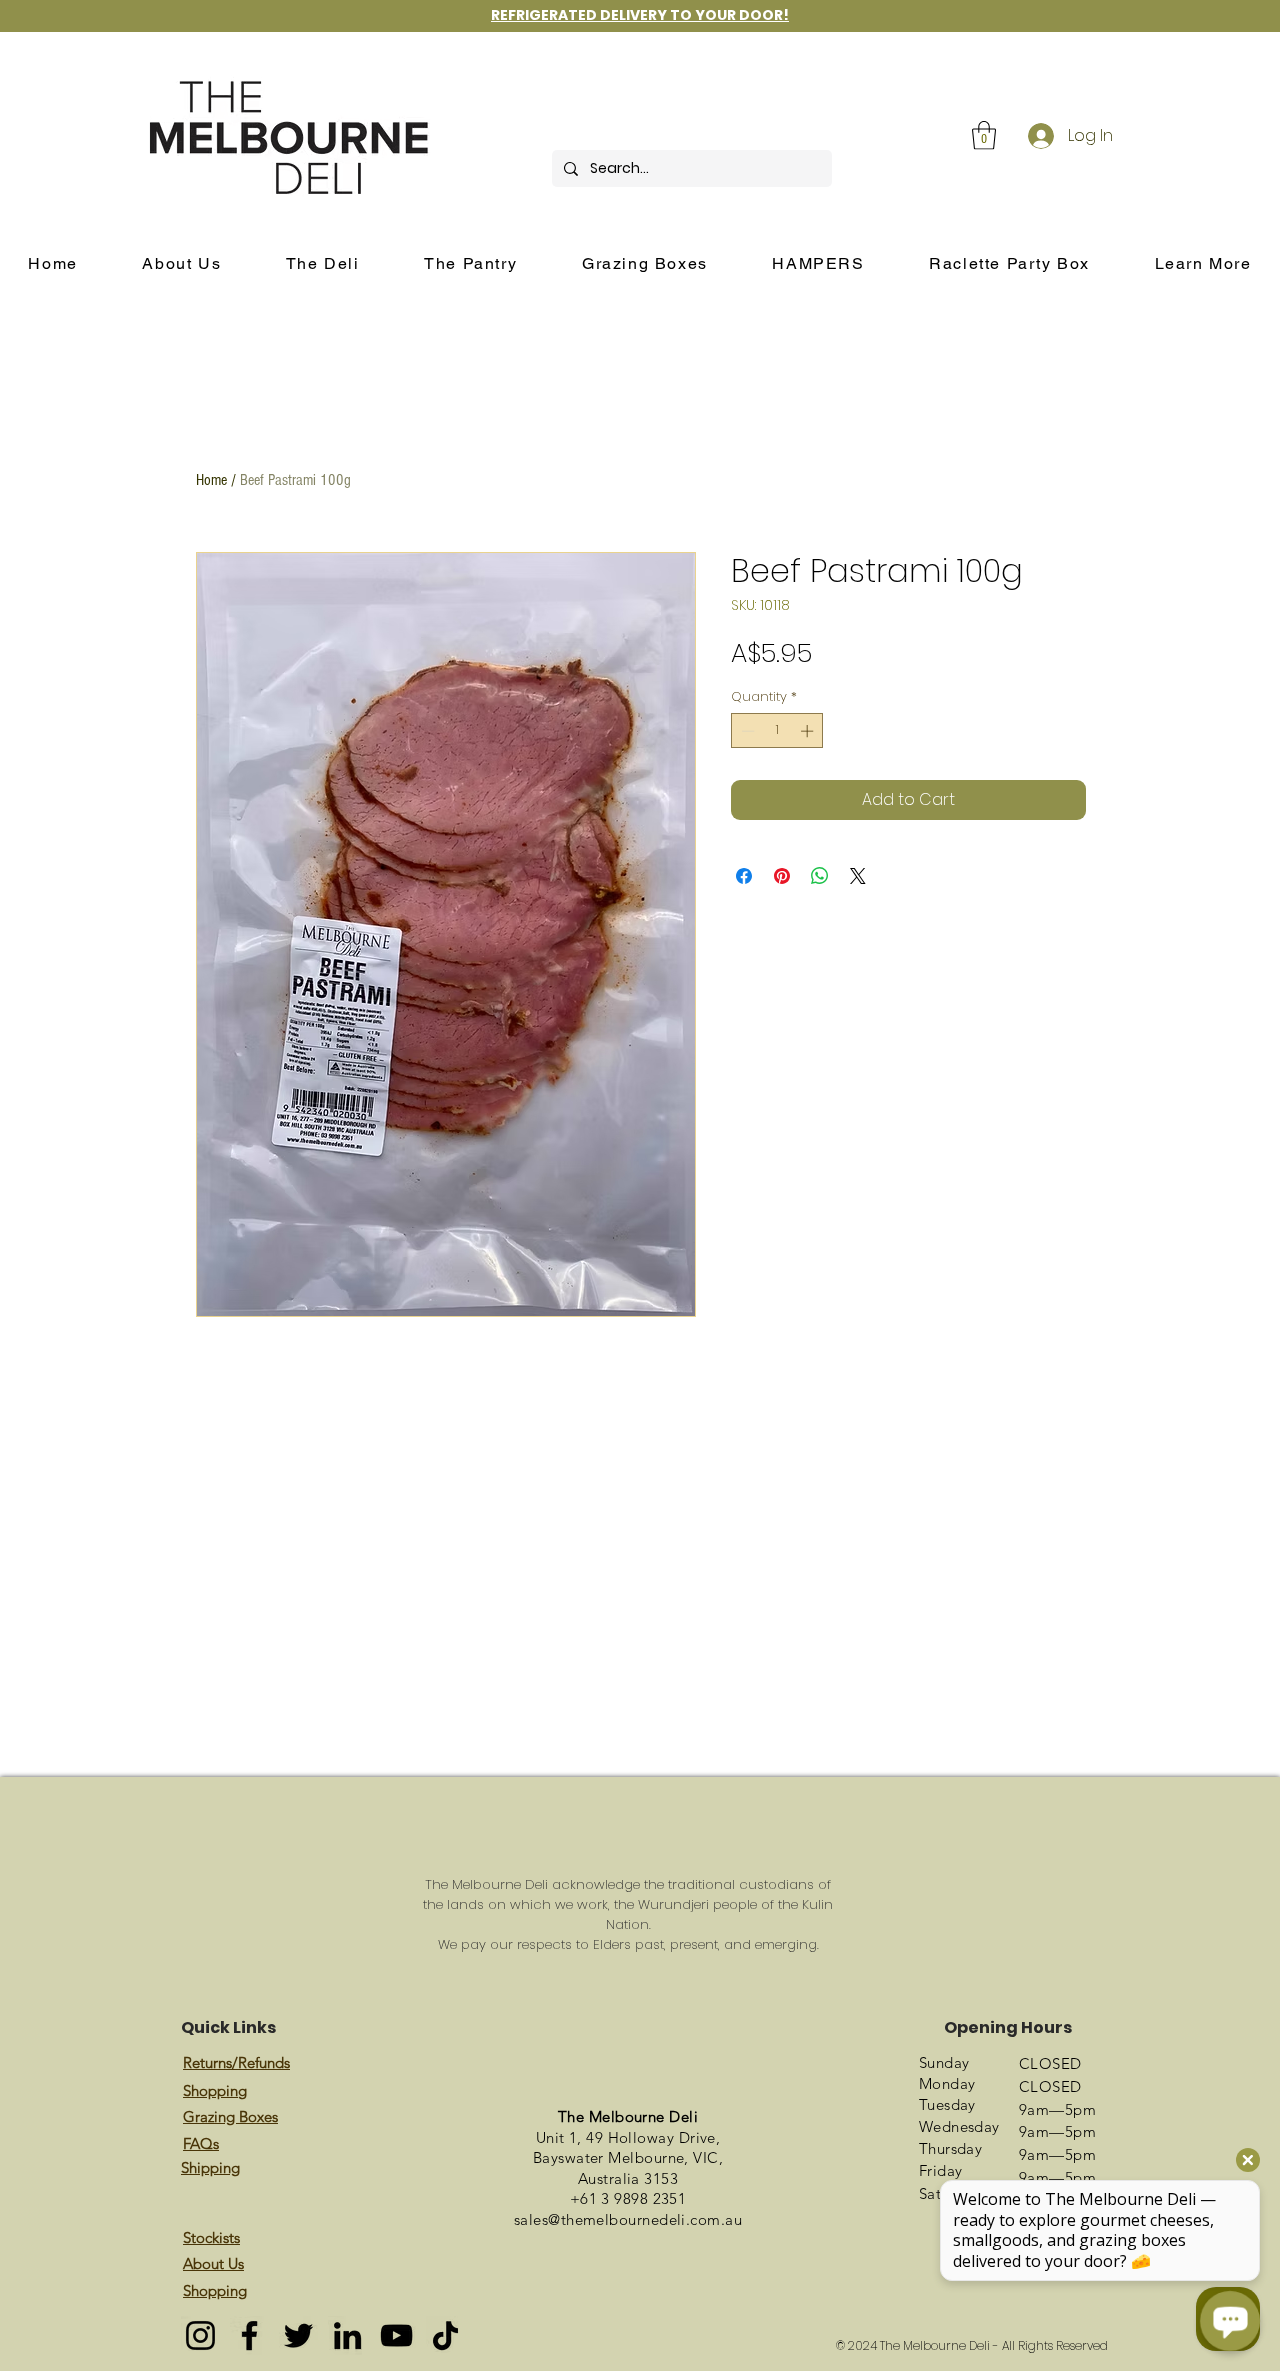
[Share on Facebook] (744, 876)
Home (211, 480)
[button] (984, 135)
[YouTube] (396, 2335)
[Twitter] (298, 2335)
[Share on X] (858, 876)
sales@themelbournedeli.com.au (628, 2219)
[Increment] (809, 731)
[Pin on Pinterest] (782, 876)
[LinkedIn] (347, 2335)
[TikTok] (445, 2335)
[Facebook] (249, 2335)
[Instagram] (200, 2335)
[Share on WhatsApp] (820, 876)
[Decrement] (746, 731)
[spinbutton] (777, 731)
